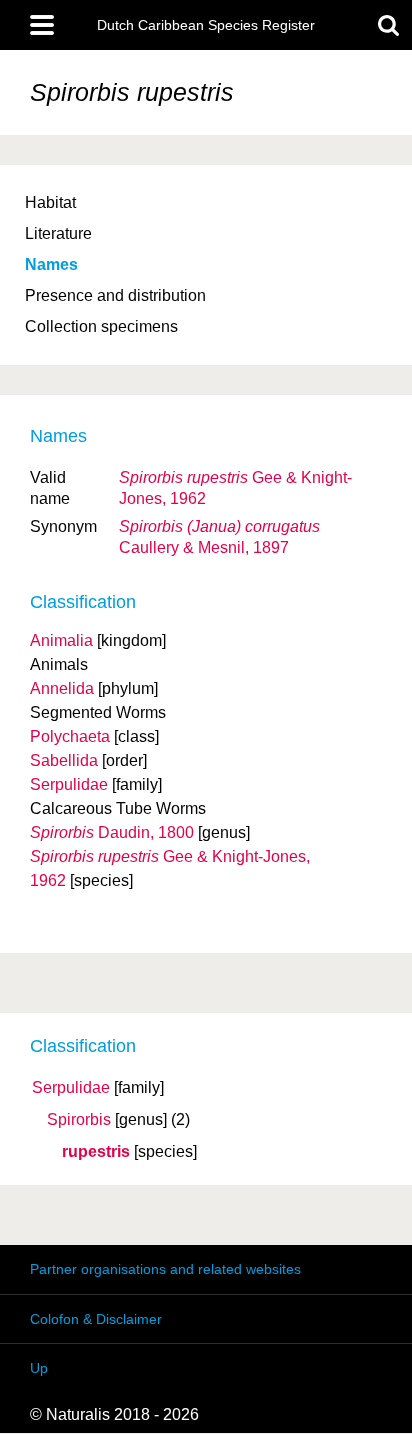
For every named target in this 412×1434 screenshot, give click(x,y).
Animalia (61, 640)
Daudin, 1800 (112, 832)
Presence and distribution (115, 295)
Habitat (50, 202)
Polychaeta (70, 736)
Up (39, 1368)
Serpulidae (71, 1088)
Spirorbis (79, 1120)
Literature (58, 233)
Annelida (62, 688)
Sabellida (64, 760)
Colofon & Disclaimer (96, 1319)
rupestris (96, 1152)
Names (51, 264)
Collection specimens (101, 326)
